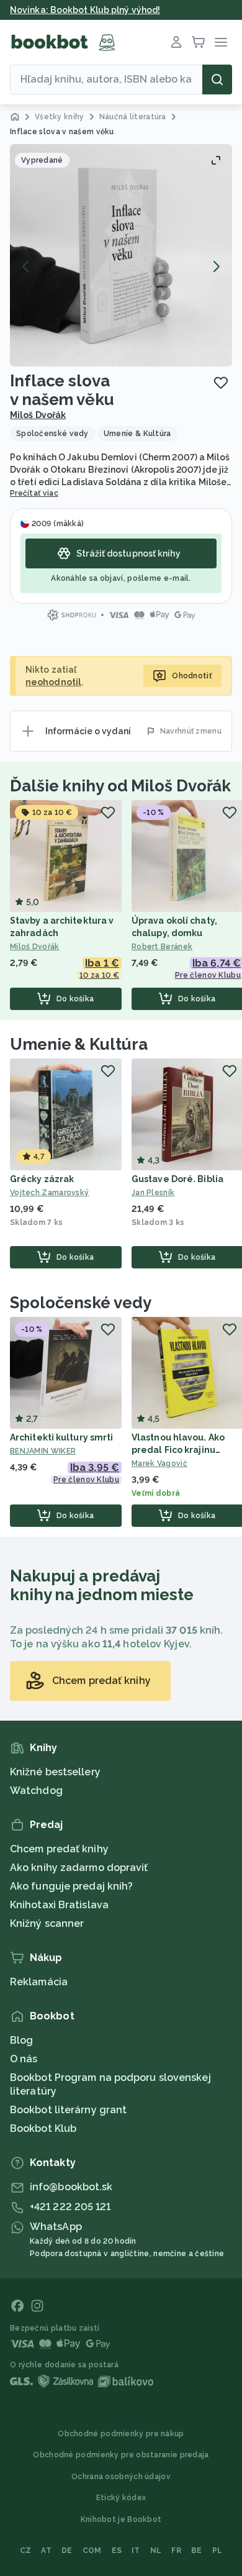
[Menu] (221, 42)
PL (217, 2551)
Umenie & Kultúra (78, 1044)
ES (117, 2551)
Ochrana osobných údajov (121, 2477)
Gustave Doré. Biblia (177, 1179)
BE (197, 2551)
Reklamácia (39, 1982)
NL (156, 2551)
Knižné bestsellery (55, 1772)
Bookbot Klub (43, 2128)
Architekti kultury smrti (61, 1437)
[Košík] (199, 42)
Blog (21, 2040)
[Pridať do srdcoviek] (221, 383)
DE (67, 2551)
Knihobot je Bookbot (121, 2519)
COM (92, 2551)
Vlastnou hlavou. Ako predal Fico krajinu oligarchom (178, 1450)
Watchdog (36, 1791)
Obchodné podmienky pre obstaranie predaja (121, 2455)
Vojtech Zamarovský (49, 1193)
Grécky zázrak (42, 1179)
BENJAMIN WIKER (43, 1451)
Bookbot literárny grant (68, 2110)
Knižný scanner (47, 1923)
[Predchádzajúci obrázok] (26, 266)
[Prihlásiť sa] (176, 42)
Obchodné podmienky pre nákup (121, 2434)
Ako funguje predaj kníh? (71, 1886)
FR (176, 2551)
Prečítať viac (34, 493)
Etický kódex (121, 2498)
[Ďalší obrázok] (216, 266)
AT (46, 2551)
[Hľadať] (217, 80)
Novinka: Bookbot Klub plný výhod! (85, 10)
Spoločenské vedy (80, 1303)
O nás (24, 2059)
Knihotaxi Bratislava (59, 1905)
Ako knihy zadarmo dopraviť (79, 1868)
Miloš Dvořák (38, 415)
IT (136, 2551)
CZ (26, 2551)
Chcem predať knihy (59, 1849)
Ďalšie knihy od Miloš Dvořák (120, 786)
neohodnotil (53, 682)
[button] (121, 255)
